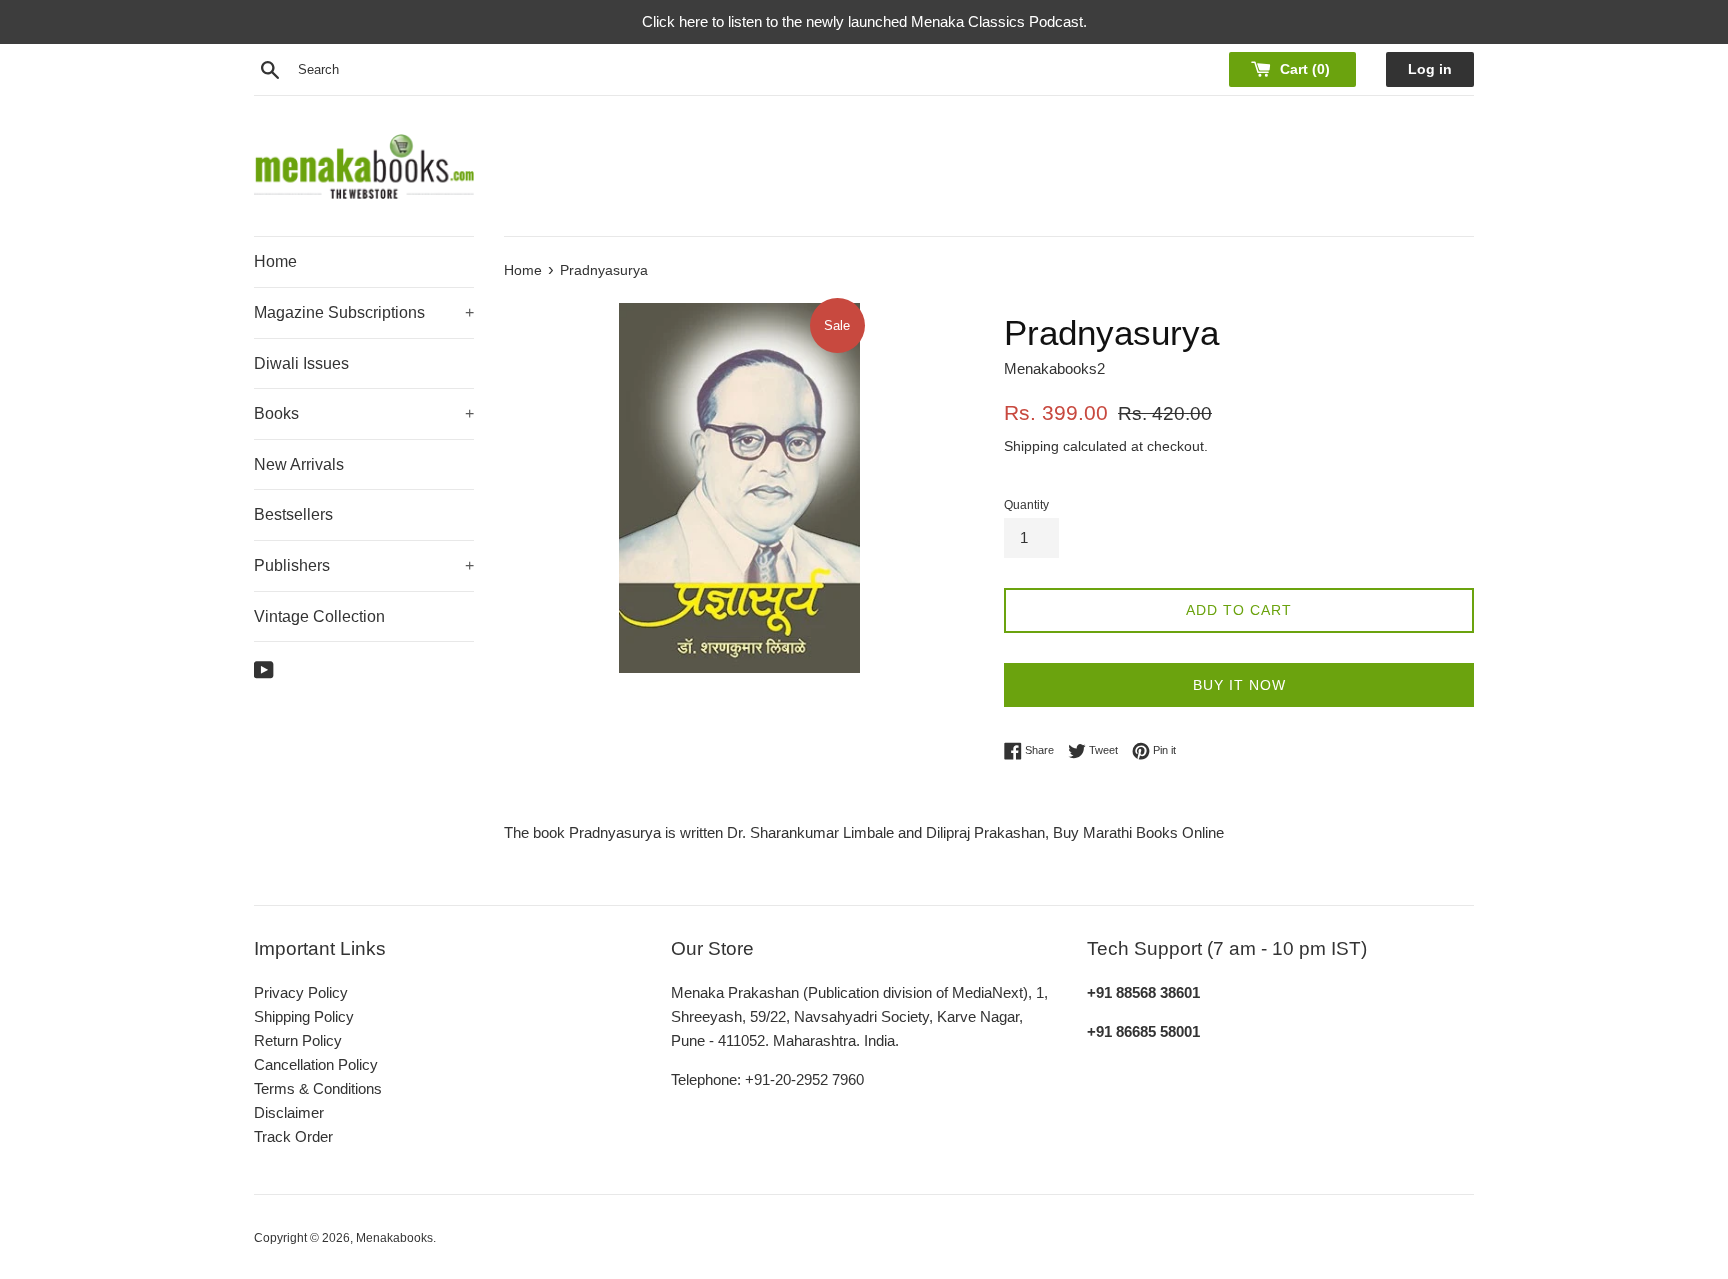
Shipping (1031, 446)
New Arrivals (299, 464)
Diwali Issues (301, 363)
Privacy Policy (301, 992)
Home (275, 261)
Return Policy (298, 1040)
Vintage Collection (319, 616)
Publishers (364, 565)
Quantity (1026, 505)
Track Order (293, 1136)
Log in (1430, 69)
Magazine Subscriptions (364, 312)
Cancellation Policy (316, 1064)
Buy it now (1239, 685)
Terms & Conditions (318, 1088)
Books (364, 413)
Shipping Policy (304, 1016)
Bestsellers (293, 514)
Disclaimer (289, 1112)
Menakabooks (394, 1238)
